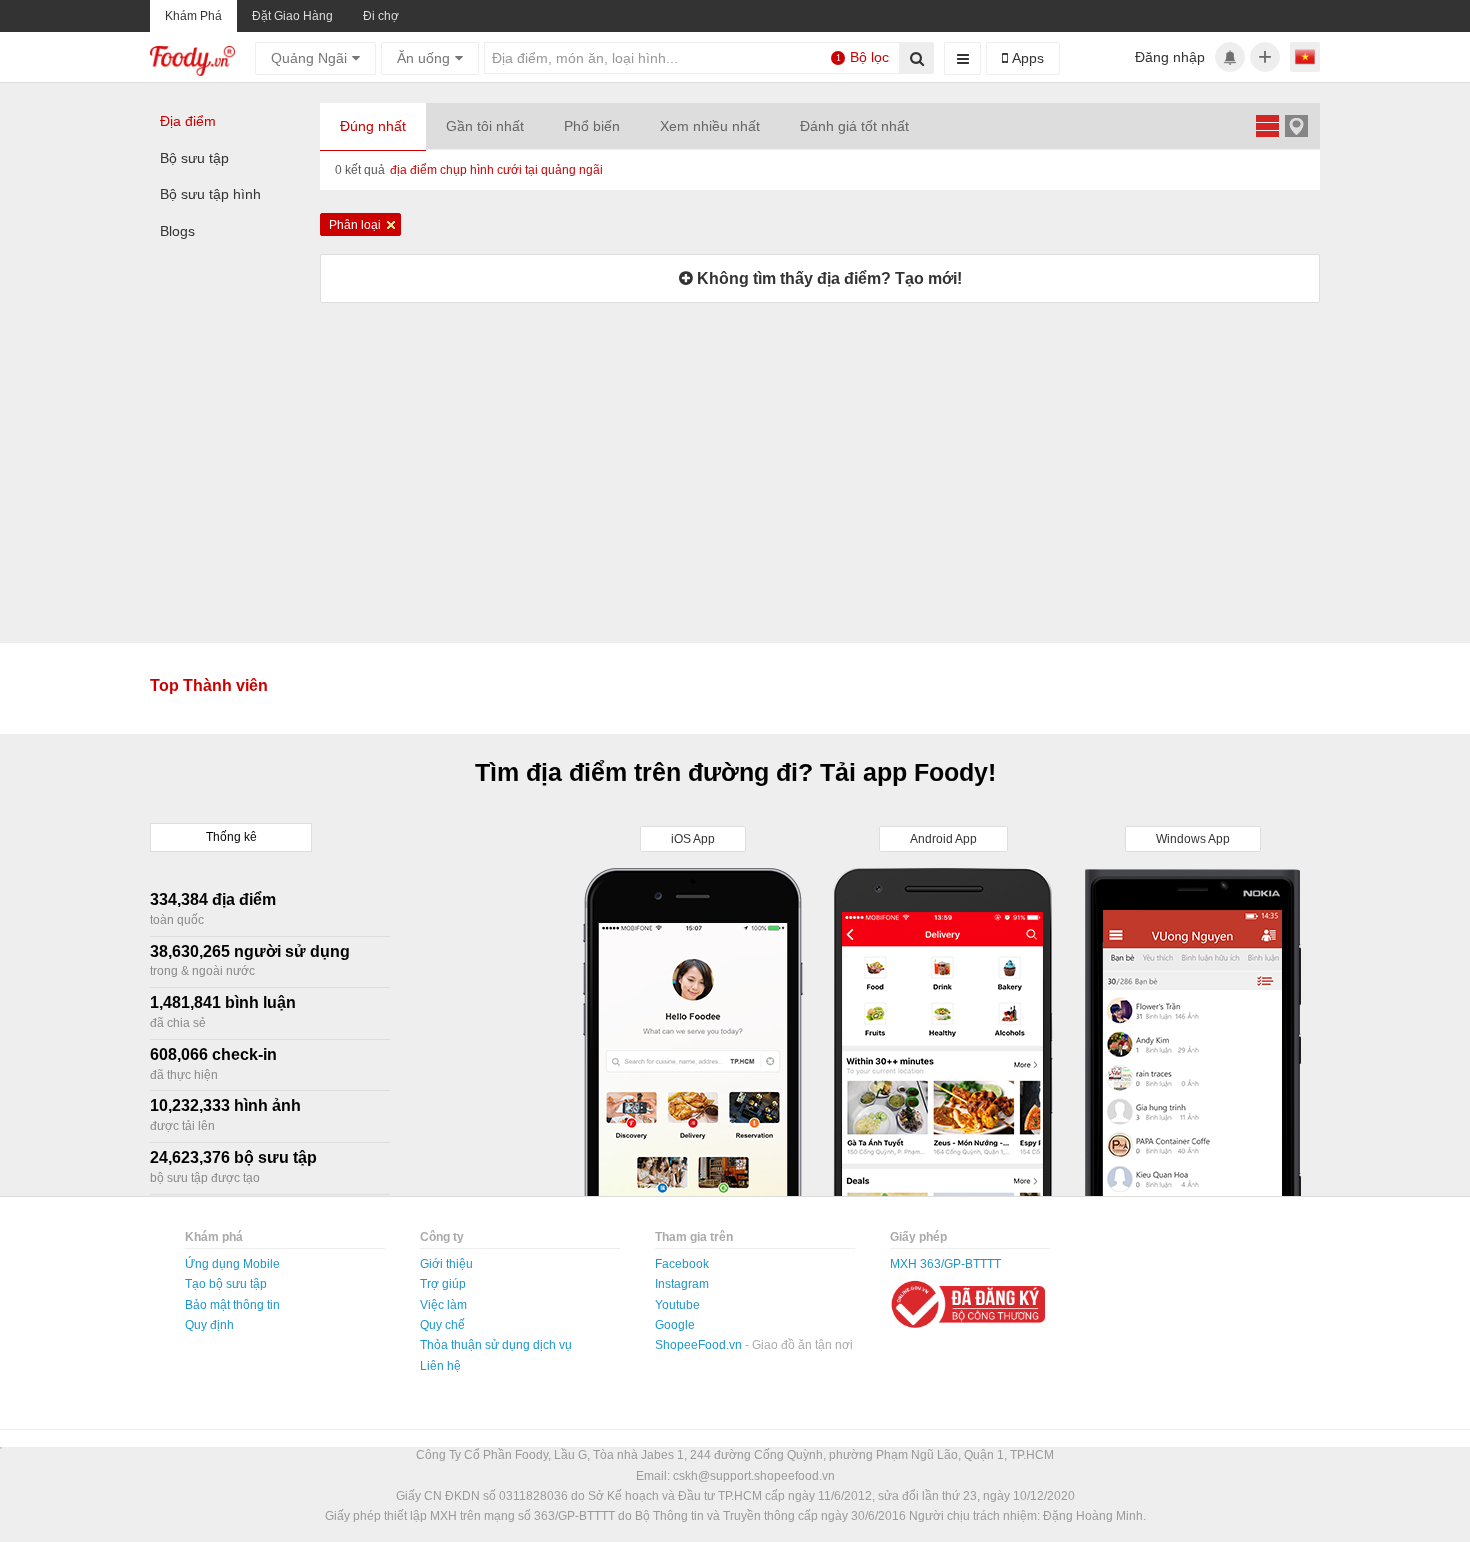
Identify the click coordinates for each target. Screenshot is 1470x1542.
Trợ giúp (443, 1284)
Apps (1026, 58)
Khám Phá (193, 16)
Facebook (682, 1264)
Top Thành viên (209, 685)
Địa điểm (188, 121)
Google (675, 1325)
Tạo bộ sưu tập (226, 1284)
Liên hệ (440, 1366)
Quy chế (442, 1325)
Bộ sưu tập (194, 158)
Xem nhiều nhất (710, 126)
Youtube (677, 1305)
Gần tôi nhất (485, 126)
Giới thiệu (446, 1264)
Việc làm (443, 1305)
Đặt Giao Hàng (292, 16)
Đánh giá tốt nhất (854, 126)
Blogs (177, 231)
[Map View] (1296, 125)
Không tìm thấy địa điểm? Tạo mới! (827, 278)
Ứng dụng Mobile (232, 1264)
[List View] (1267, 125)
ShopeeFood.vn (700, 1345)
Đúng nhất (373, 126)
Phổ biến (592, 126)
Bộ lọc (863, 57)
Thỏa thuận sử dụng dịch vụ (496, 1345)
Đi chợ (381, 16)
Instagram (682, 1284)
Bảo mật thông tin (232, 1305)
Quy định (209, 1325)
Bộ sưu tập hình (210, 194)
